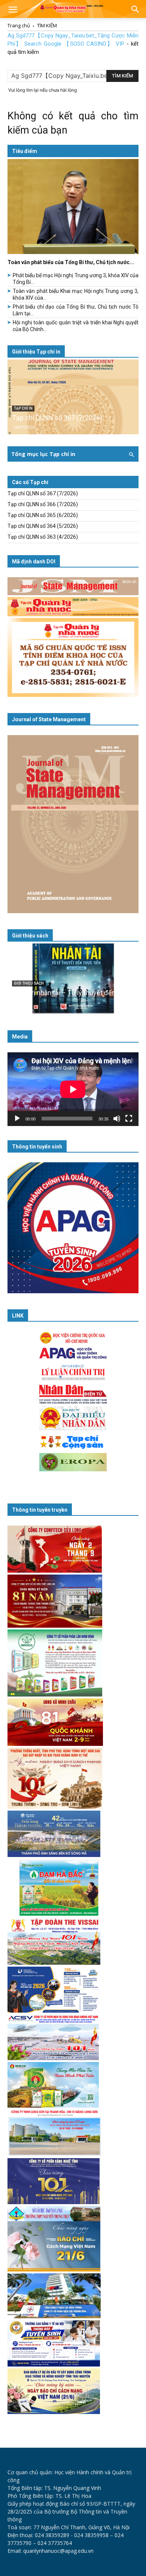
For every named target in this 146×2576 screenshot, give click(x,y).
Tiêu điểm (25, 151)
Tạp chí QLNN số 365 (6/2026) (43, 515)
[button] (13, 10)
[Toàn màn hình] (129, 1119)
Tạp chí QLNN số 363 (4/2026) (43, 537)
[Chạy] (17, 1119)
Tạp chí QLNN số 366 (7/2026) (43, 504)
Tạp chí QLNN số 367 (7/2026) (57, 418)
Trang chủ (19, 25)
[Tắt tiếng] (117, 1119)
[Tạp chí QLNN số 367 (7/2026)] (73, 397)
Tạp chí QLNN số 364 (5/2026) (43, 526)
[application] (73, 1089)
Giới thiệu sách (30, 936)
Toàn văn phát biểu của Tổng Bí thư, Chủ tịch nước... (71, 262)
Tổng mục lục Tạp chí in (43, 454)
